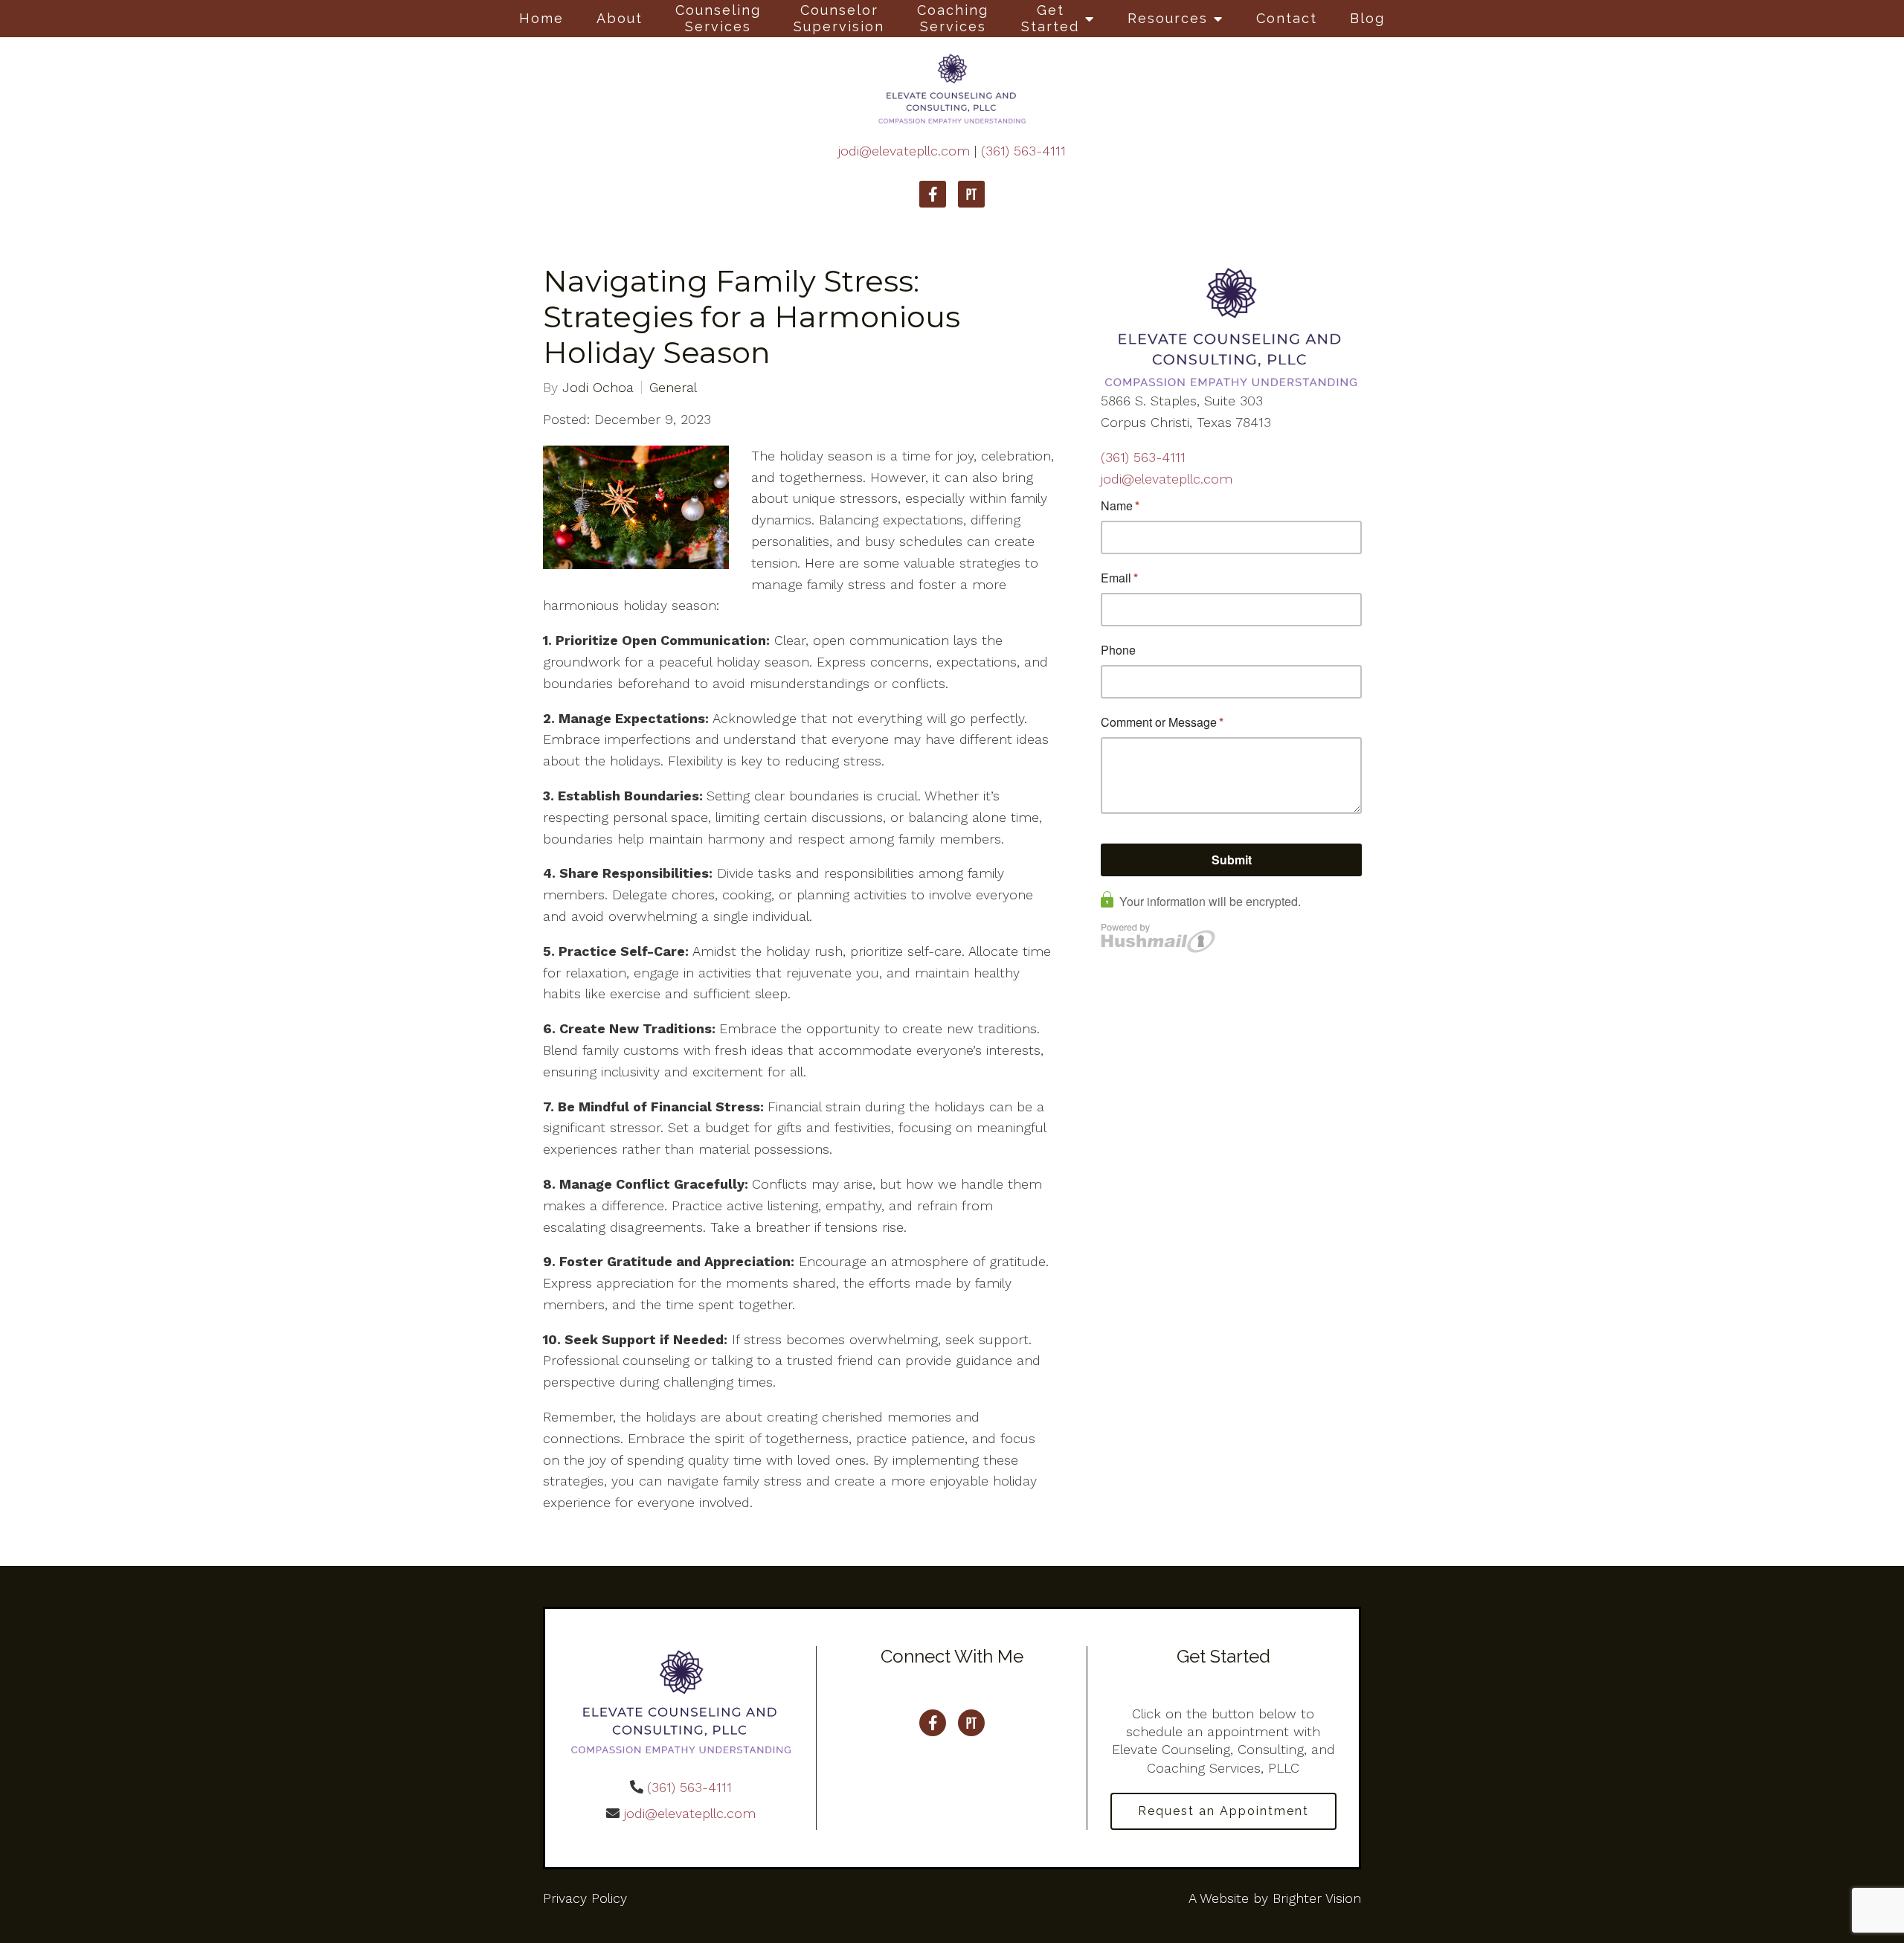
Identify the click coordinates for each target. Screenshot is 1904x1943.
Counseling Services (718, 18)
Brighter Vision (1317, 1898)
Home (541, 18)
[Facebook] (933, 194)
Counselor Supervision (839, 18)
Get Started (1050, 18)
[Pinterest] (971, 194)
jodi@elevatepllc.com (904, 151)
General (673, 388)
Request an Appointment (1223, 1811)
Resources (1168, 18)
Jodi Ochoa (598, 388)
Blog (1367, 18)
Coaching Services (953, 18)
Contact (1287, 18)
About (620, 18)
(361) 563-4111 (1023, 151)
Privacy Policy (585, 1898)
